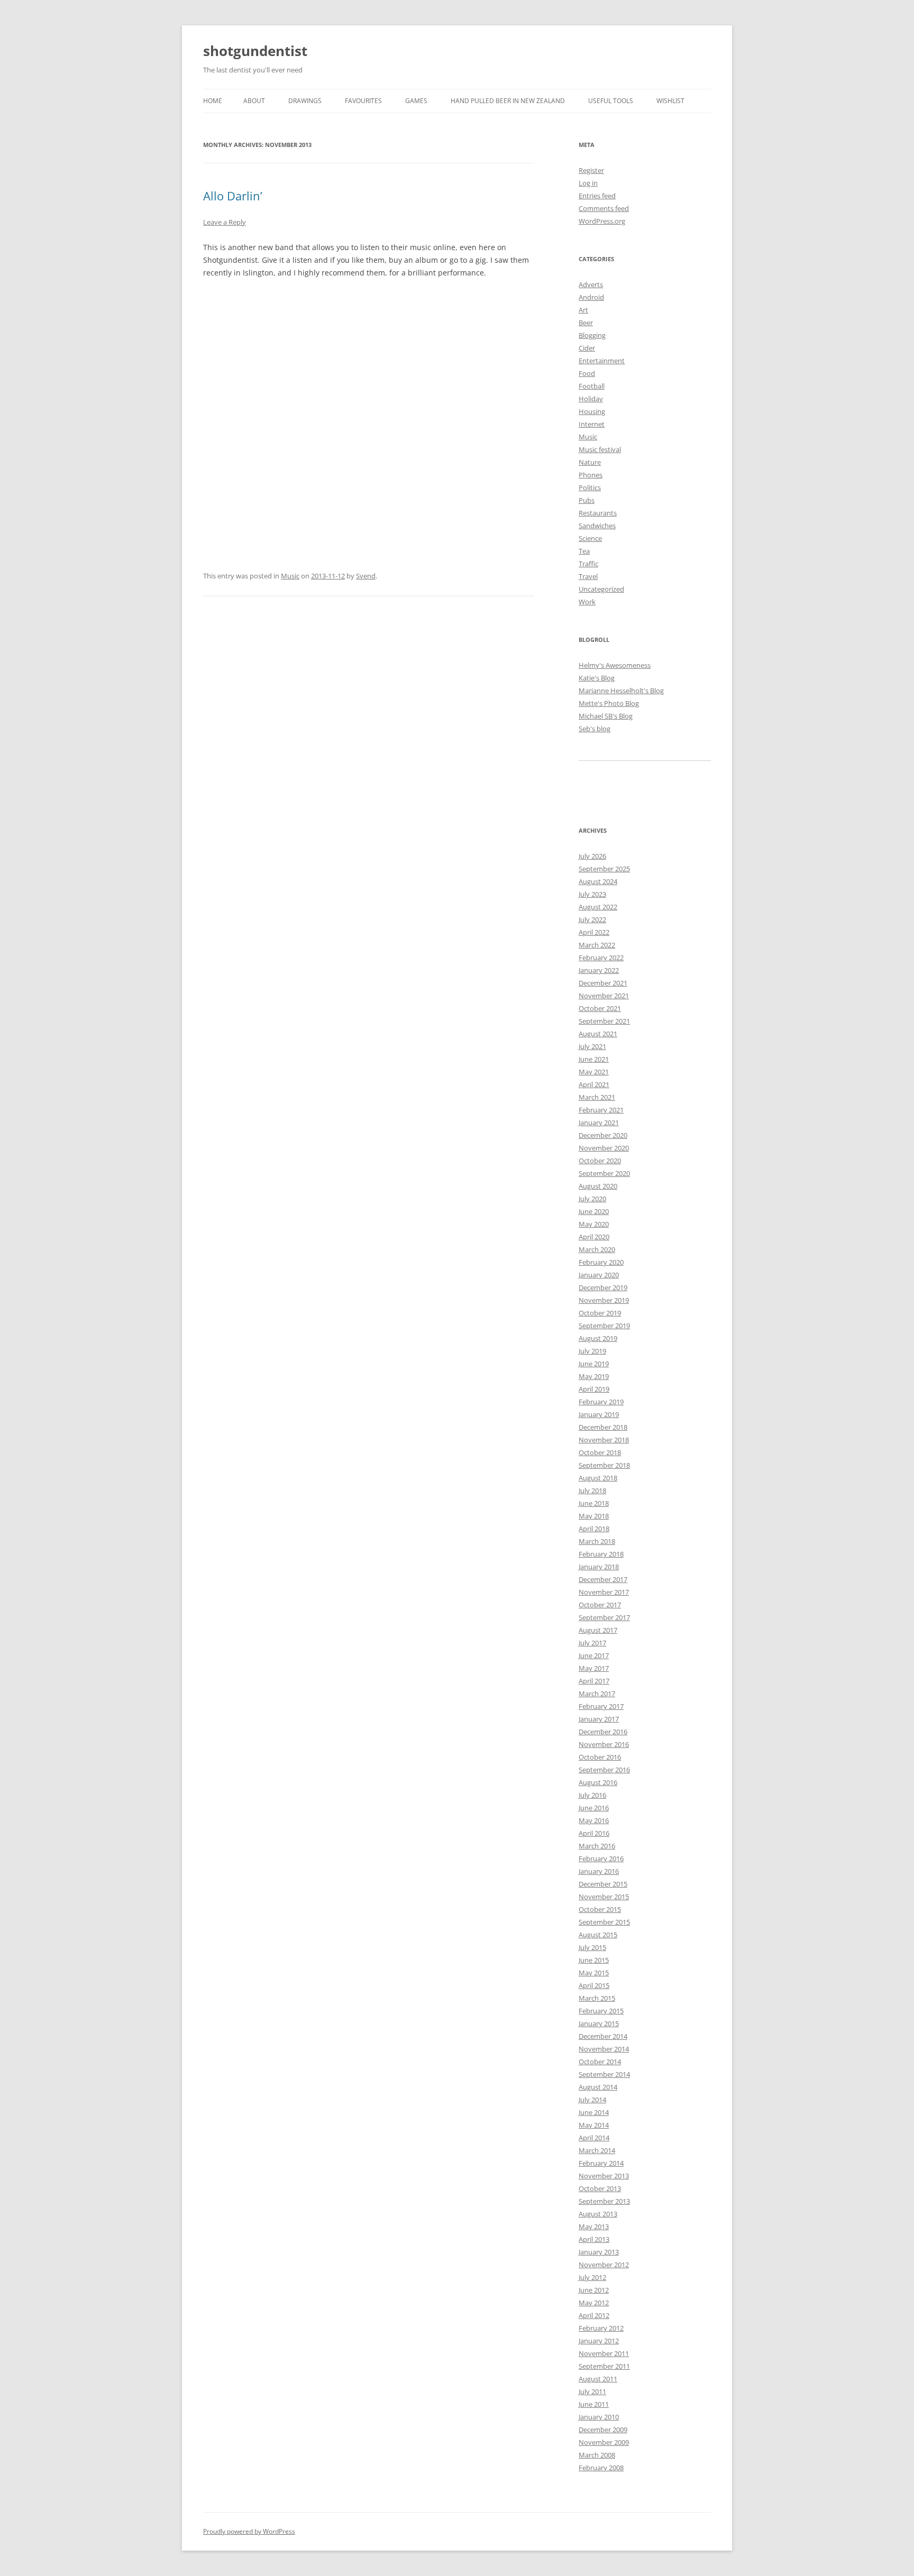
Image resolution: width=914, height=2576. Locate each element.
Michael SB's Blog (606, 716)
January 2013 (599, 2252)
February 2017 (601, 1706)
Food (587, 373)
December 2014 (603, 2036)
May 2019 (594, 1376)
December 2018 (603, 1427)
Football (592, 386)
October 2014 (600, 2062)
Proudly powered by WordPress (249, 2531)
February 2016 (601, 1859)
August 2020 (598, 1186)
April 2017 (594, 1681)
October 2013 (600, 2188)
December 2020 (603, 1135)
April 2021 (594, 1084)
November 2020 (604, 1148)
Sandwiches (597, 526)
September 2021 (604, 1021)
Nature (590, 462)
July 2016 (592, 1795)
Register (591, 170)
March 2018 (597, 1541)
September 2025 (604, 869)
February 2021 (601, 1110)
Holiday (591, 399)
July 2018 (592, 1491)
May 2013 (594, 2227)
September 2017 (604, 1617)
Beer (586, 323)
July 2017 (592, 1643)
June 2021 (594, 1059)
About (254, 101)
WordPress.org (602, 221)
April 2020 (594, 1237)
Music (290, 576)
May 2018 (594, 1516)
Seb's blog (595, 729)
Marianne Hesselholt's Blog (621, 691)
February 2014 (601, 2163)
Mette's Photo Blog (609, 703)
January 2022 (599, 970)
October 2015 (600, 1909)
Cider (587, 348)
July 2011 (592, 2391)
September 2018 (604, 1465)
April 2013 (594, 2239)
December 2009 (603, 2430)
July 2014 (592, 2100)
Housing (592, 411)
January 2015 (599, 2023)
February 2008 (601, 2468)
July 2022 (592, 919)
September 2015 (604, 1922)
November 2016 (604, 1744)
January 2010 (599, 2417)
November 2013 (604, 2176)
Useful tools (611, 101)
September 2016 (604, 1770)
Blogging (592, 335)
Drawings (305, 101)
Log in (588, 183)
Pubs (587, 500)
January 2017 (599, 1719)
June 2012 (594, 2290)
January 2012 (599, 2341)
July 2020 (592, 1199)
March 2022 (597, 945)
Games (416, 101)
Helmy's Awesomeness (615, 665)
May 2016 (594, 1820)
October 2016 (600, 1757)
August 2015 (598, 1935)
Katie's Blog (597, 678)
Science (590, 538)
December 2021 (603, 983)
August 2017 (598, 1630)
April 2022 (594, 932)
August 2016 (598, 1782)
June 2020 (594, 1211)
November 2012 (604, 2265)
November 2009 (604, 2442)
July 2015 (592, 1947)
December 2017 (603, 1579)
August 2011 (598, 2379)
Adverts (591, 284)
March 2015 (597, 1998)
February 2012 (601, 2328)
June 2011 (594, 2404)
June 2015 (594, 1960)
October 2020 (600, 1161)
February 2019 (601, 1402)
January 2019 (599, 1414)
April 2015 (594, 1985)
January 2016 (599, 1871)
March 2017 (597, 1694)
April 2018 (594, 1529)
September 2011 (604, 2366)
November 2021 (604, 996)
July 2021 (592, 1046)
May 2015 (594, 1973)
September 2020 (604, 1173)
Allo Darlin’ (233, 196)
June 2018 (594, 1503)
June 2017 (594, 1655)
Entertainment (602, 361)
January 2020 (599, 1275)
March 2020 (597, 1249)
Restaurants (598, 513)
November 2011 (604, 2353)
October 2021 (600, 1008)
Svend (366, 576)
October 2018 (600, 1452)
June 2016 (594, 1808)
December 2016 (603, 1732)
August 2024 (598, 881)
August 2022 (598, 907)
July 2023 (592, 894)
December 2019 (603, 1287)
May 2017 (594, 1668)
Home (213, 101)
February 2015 (601, 2011)
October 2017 (600, 1605)
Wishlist (670, 101)
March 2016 (597, 1846)
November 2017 (604, 1592)
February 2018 (601, 1554)
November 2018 (604, 1440)
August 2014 (598, 2087)
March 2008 (597, 2455)
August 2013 (598, 2214)
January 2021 (599, 1123)
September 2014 (604, 2074)
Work (587, 602)
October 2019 (600, 1313)
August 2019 (598, 1338)
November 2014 (604, 2049)
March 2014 (597, 2150)
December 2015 (603, 1884)
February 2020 (601, 1262)
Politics (590, 487)
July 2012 (592, 2277)
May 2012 (594, 2303)
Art (583, 310)
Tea (584, 551)
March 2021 (597, 1097)
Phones (591, 475)
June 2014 (594, 2112)
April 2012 (594, 2315)
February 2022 (601, 958)
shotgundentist (255, 51)
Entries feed (597, 196)
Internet (592, 424)
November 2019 (604, 1300)
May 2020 (594, 1224)
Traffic (588, 564)
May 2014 (594, 2125)
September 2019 (604, 1326)
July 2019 (592, 1351)
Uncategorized (601, 589)
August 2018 (598, 1478)
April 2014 (594, 2138)
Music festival (600, 449)
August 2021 (598, 1034)
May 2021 (594, 1072)
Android (591, 297)
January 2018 (599, 1567)
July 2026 (592, 856)
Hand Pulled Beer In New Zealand (508, 101)
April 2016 (594, 1833)
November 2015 (604, 1897)
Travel (588, 576)
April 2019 (594, 1389)
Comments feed (604, 208)
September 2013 (604, 2201)
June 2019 (594, 1364)
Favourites (363, 101)
